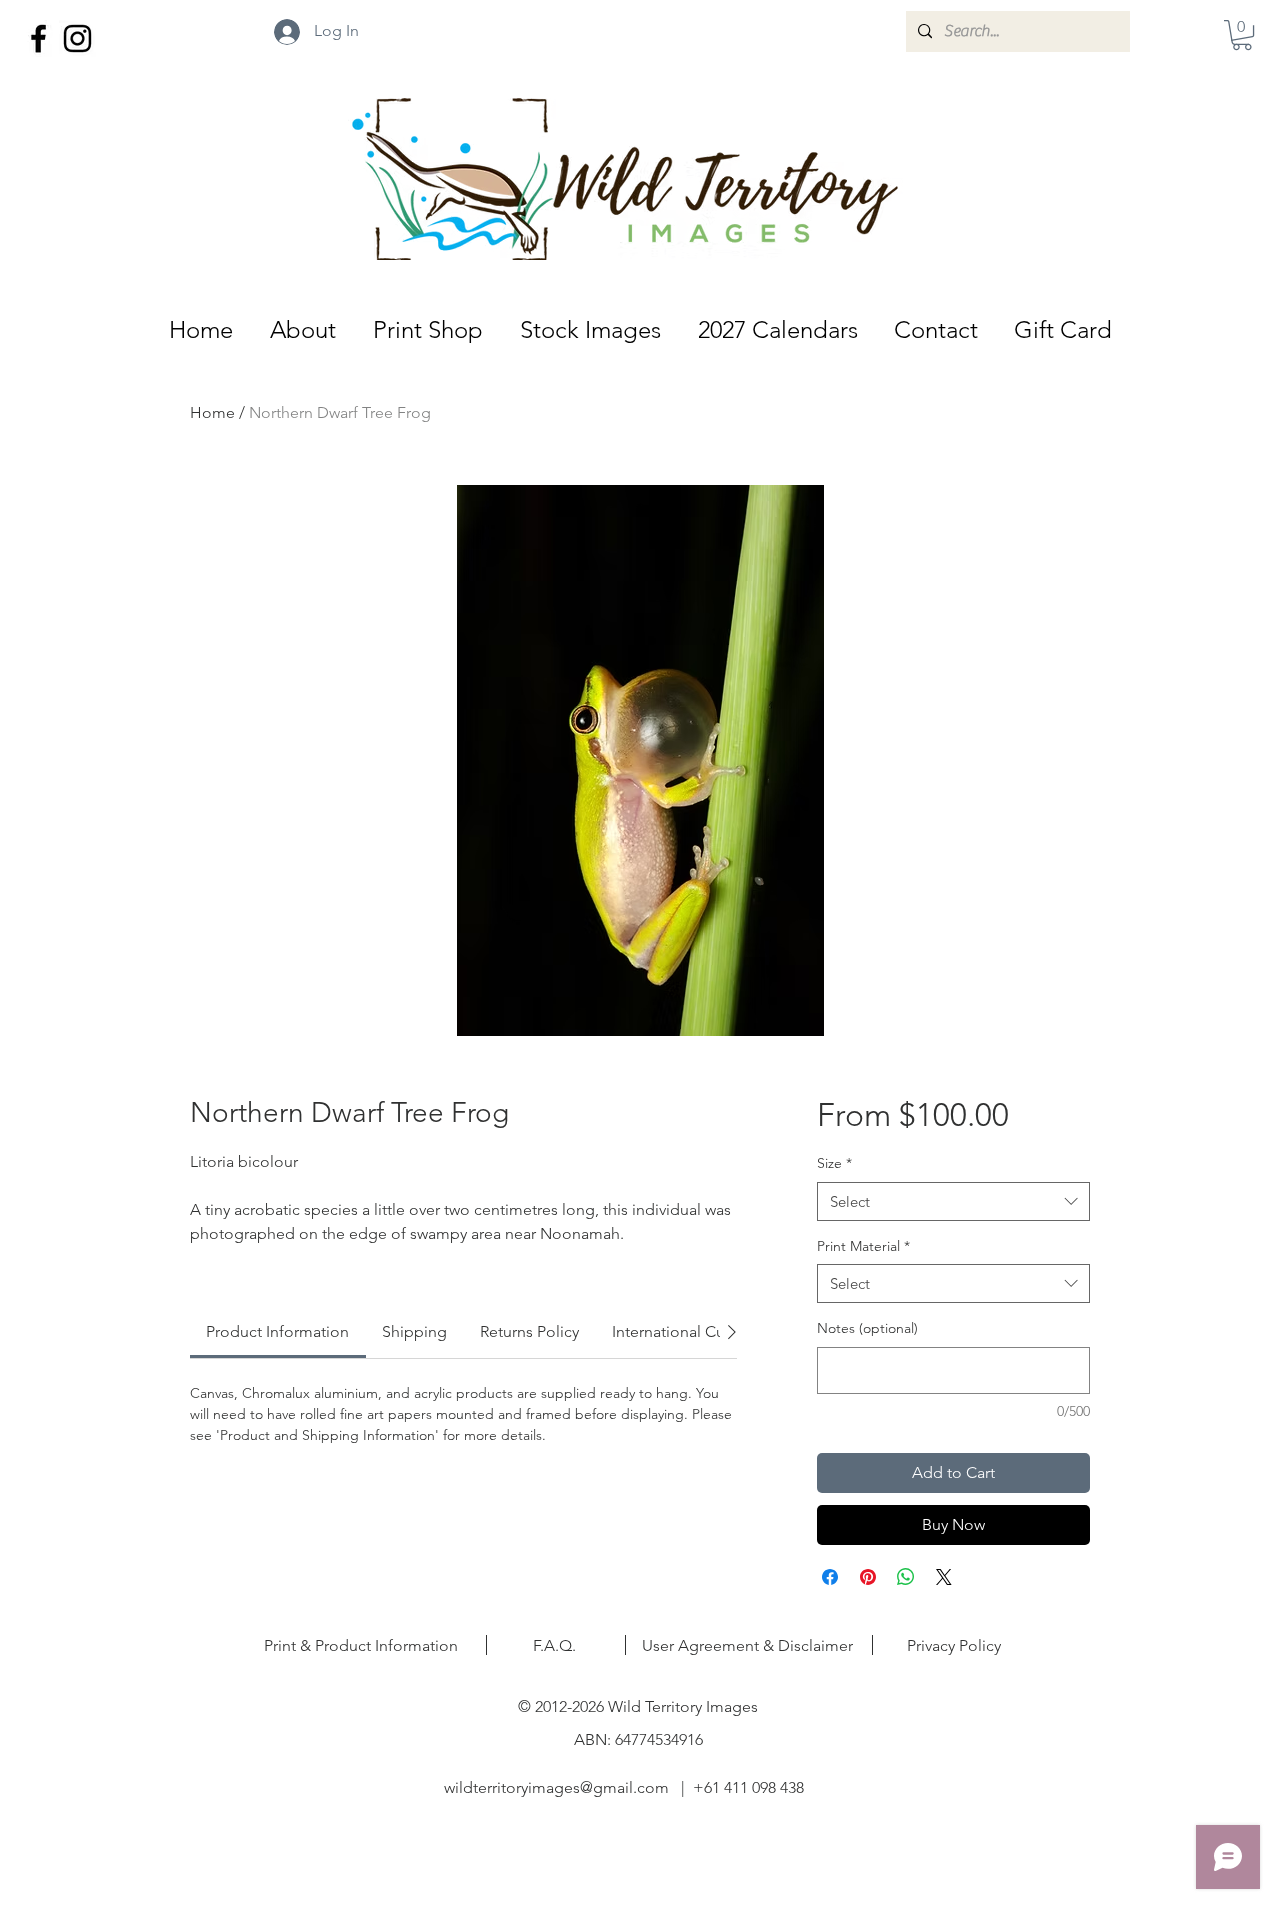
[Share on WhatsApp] (906, 1577)
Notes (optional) (867, 1328)
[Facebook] (38, 38)
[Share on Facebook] (830, 1577)
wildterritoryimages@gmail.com (556, 1787)
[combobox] (953, 1201)
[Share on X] (944, 1577)
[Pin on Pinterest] (868, 1577)
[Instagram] (77, 38)
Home (212, 412)
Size (834, 1163)
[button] (1242, 35)
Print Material (863, 1246)
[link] (277, 1331)
